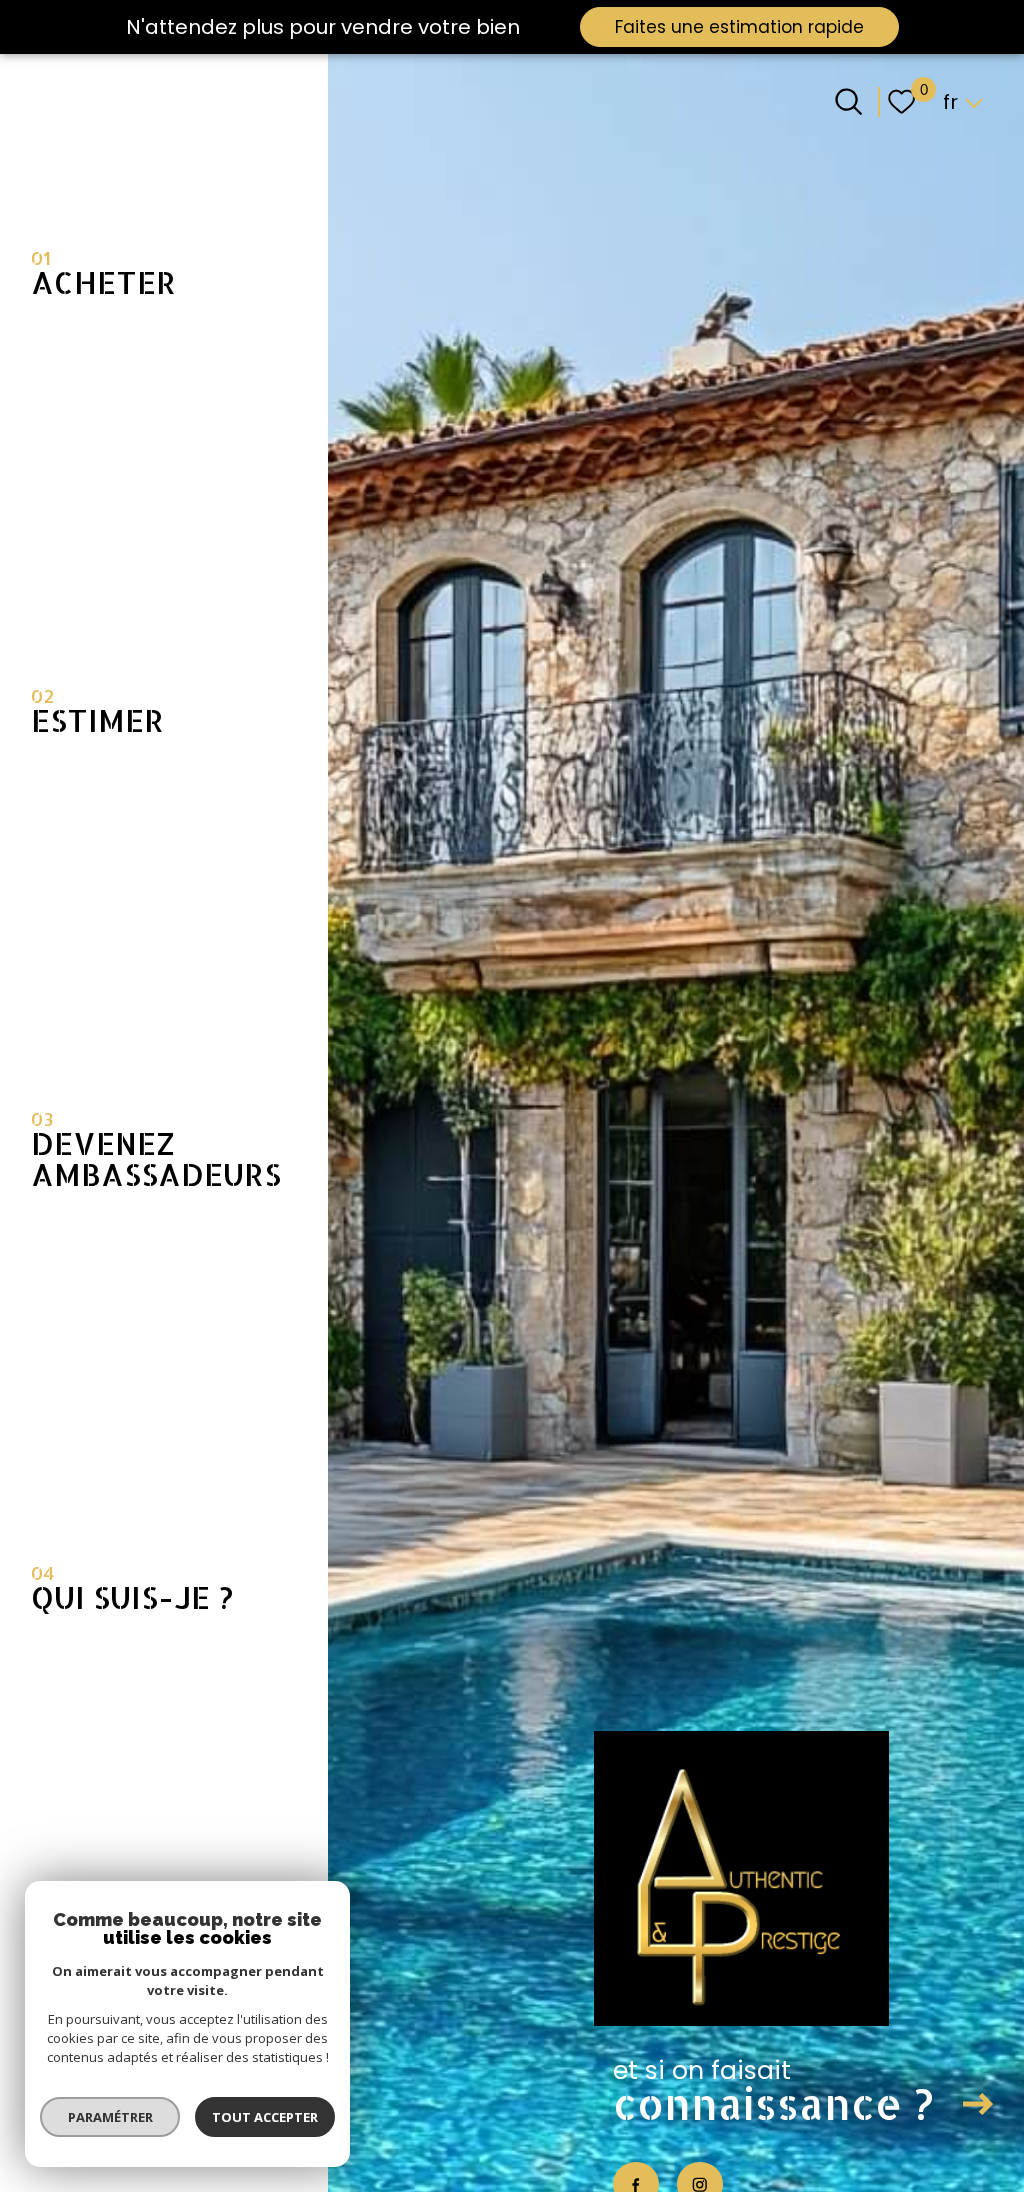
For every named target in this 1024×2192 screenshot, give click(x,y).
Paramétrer (110, 2117)
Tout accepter (265, 2117)
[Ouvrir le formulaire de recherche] (848, 101)
